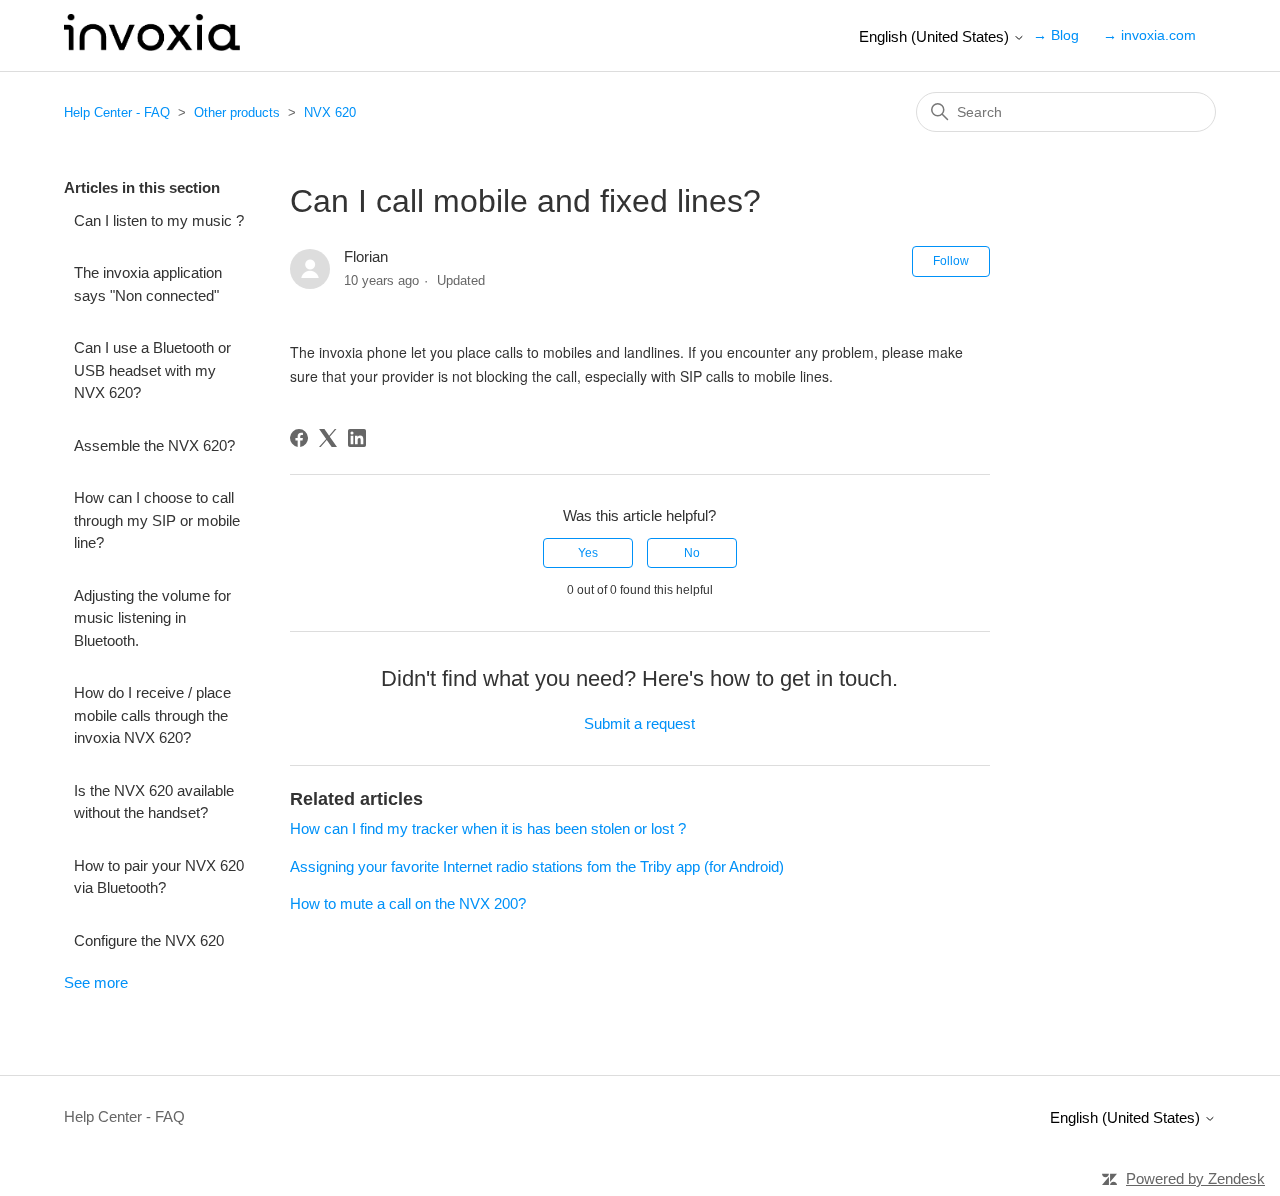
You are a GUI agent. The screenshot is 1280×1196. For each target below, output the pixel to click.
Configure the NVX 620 (149, 940)
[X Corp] (328, 438)
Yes (588, 553)
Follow (951, 261)
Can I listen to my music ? (159, 220)
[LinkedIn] (357, 438)
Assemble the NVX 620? (154, 445)
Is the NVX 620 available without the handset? (154, 802)
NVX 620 (330, 112)
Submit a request (639, 723)
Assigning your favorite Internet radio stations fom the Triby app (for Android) (537, 866)
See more (96, 982)
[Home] (152, 45)
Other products (237, 112)
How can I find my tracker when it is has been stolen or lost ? (488, 828)
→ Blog (1056, 35)
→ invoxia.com (1149, 35)
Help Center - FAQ (117, 112)
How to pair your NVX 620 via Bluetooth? (159, 877)
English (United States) (936, 36)
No (692, 553)
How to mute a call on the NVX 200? (408, 903)
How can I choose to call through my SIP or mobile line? (157, 520)
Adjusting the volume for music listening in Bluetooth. (152, 618)
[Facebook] (299, 438)
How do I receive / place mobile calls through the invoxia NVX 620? (152, 715)
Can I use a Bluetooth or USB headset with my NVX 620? (152, 370)
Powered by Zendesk (1195, 1178)
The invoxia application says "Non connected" (148, 284)
